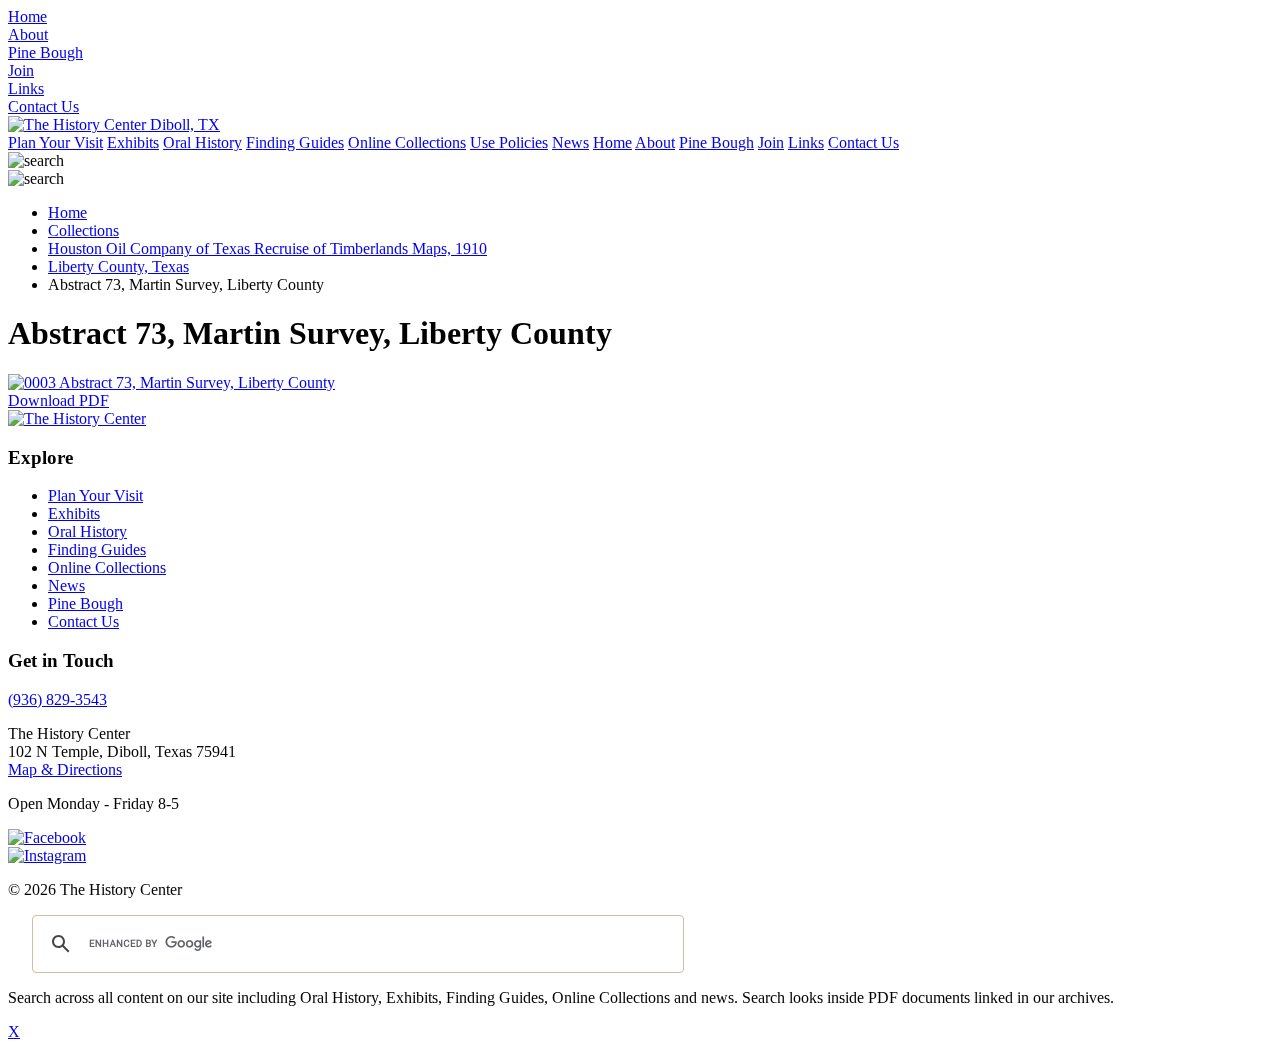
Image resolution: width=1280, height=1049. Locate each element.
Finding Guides (295, 142)
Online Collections (407, 142)
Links (806, 142)
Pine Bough (716, 142)
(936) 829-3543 (57, 699)
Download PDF (58, 400)
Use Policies (509, 142)
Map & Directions (65, 769)
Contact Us (863, 142)
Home (612, 142)
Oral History (202, 142)
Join (771, 142)
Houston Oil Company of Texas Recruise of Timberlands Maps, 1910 (267, 248)
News (570, 142)
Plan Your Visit (55, 142)
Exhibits (133, 142)
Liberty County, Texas (118, 266)
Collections (83, 230)
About (655, 142)
